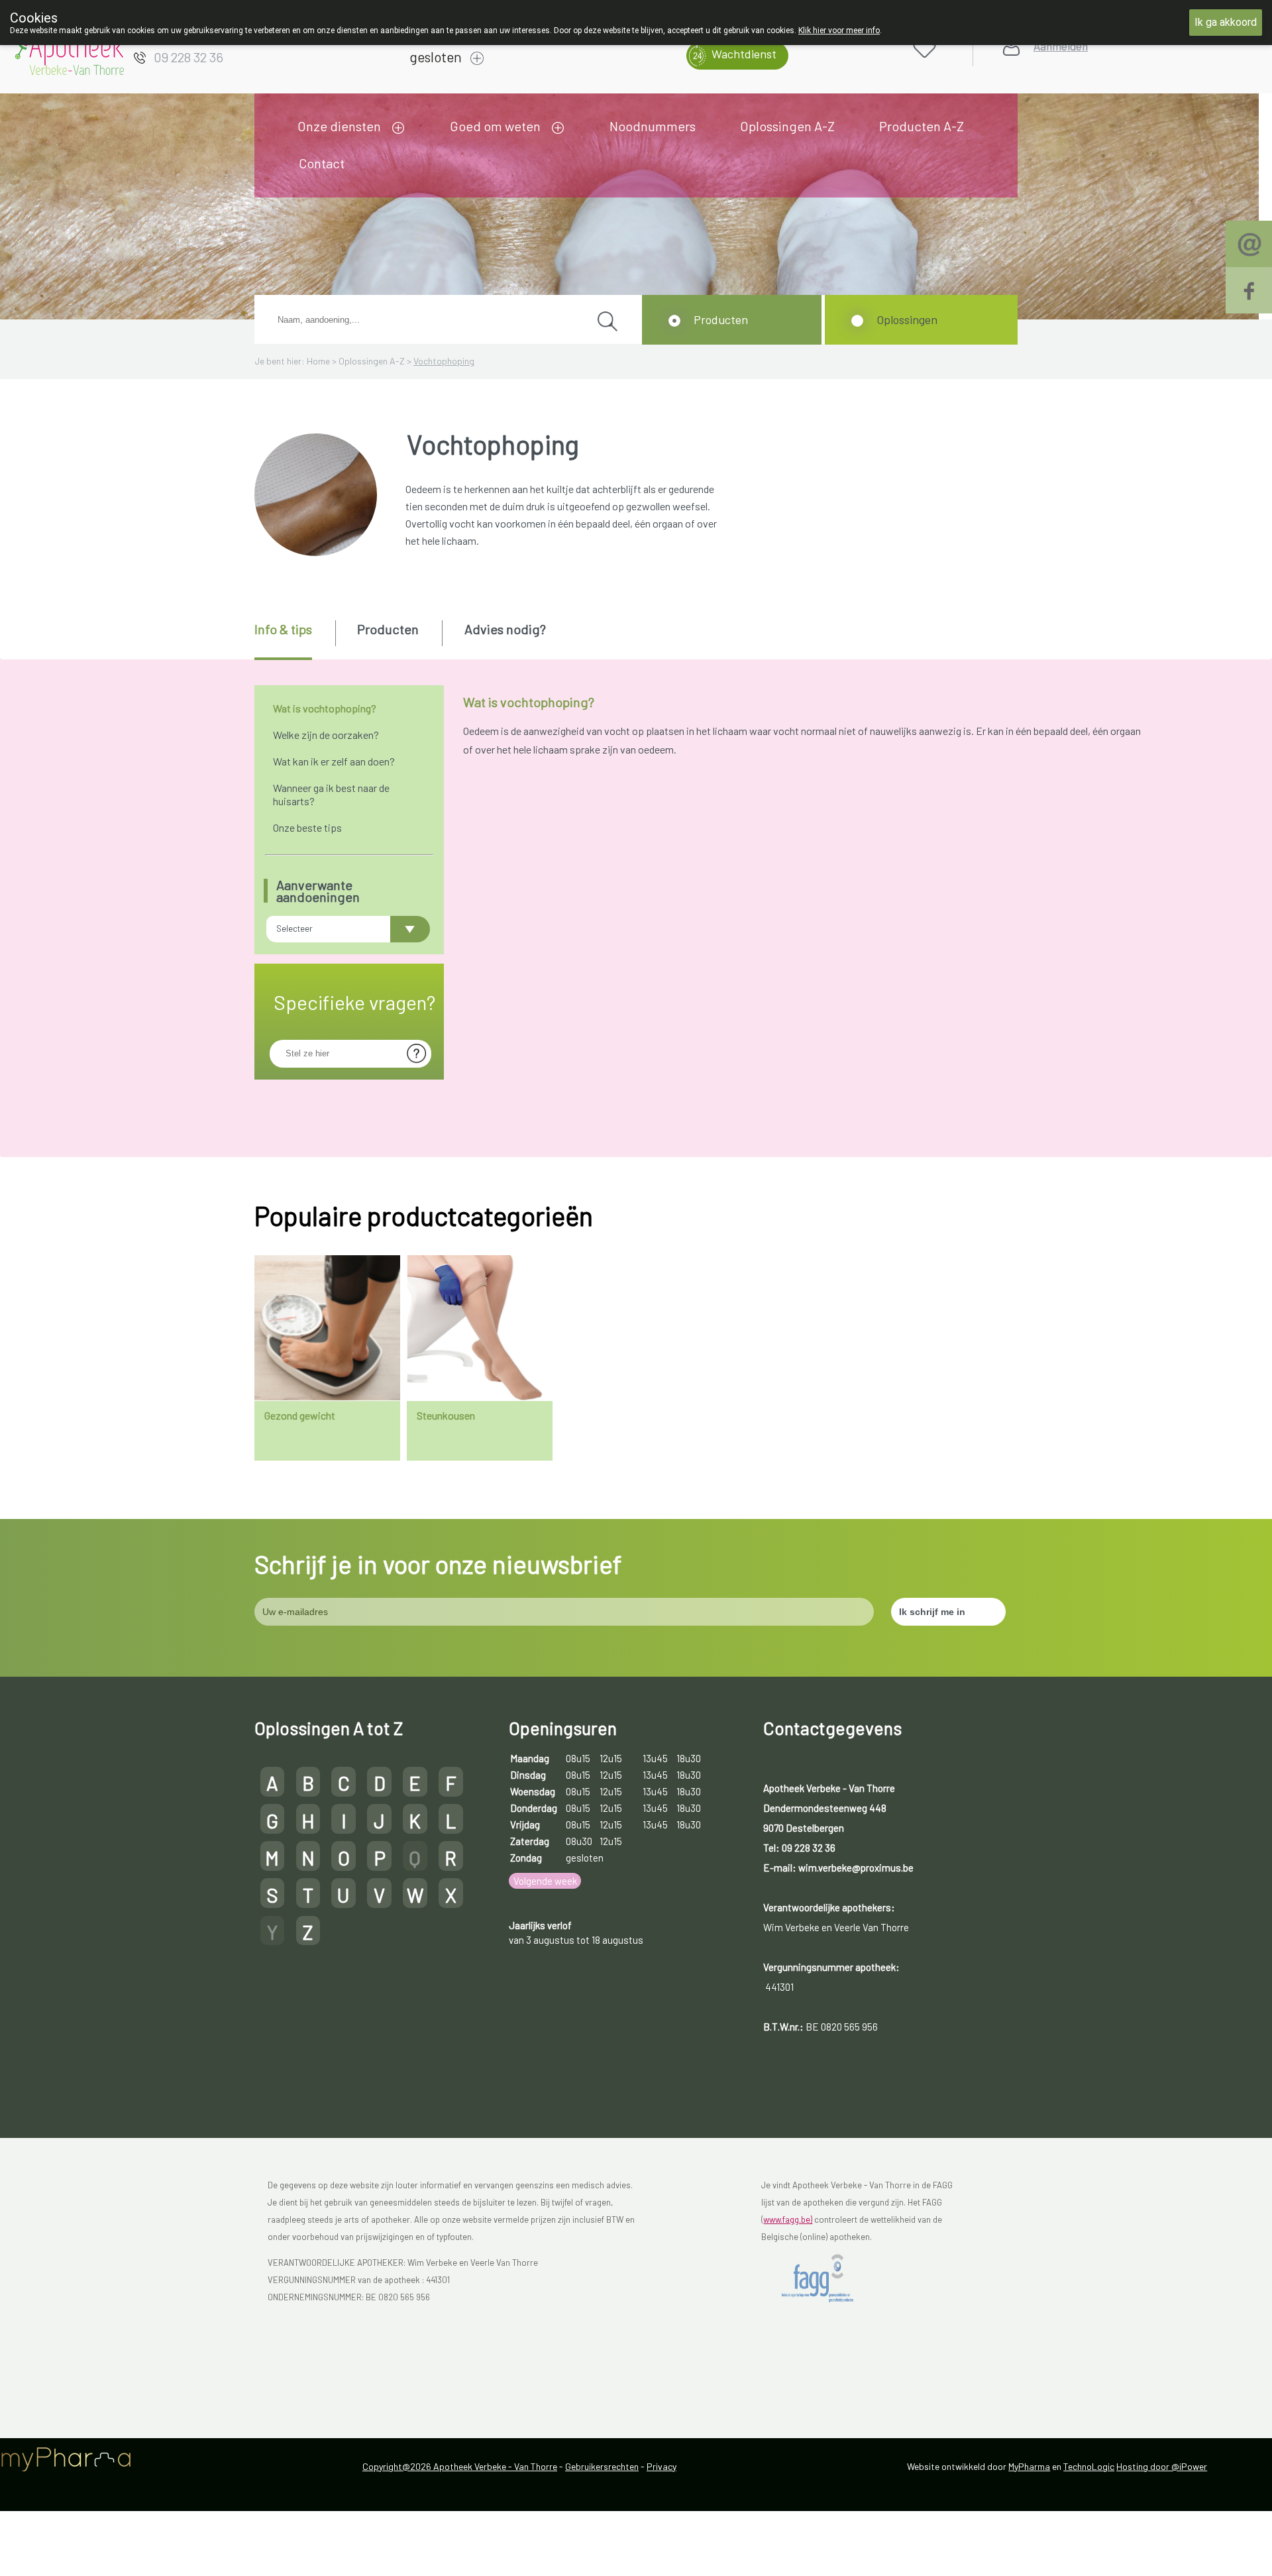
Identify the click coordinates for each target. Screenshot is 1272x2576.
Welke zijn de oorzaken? (326, 735)
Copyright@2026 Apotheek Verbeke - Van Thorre (460, 2466)
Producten (721, 319)
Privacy (662, 2466)
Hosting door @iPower (1162, 2466)
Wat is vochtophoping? (325, 708)
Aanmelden (1061, 46)
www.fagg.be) (788, 2219)
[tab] (294, 640)
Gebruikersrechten (602, 2466)
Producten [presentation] (388, 629)
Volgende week (545, 1881)
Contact (322, 163)
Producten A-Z (922, 126)
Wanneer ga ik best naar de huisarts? (331, 794)
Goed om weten (495, 126)
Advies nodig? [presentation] (505, 629)
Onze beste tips (307, 827)
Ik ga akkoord (1226, 22)
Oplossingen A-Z (787, 126)
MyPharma (1029, 2466)
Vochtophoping (444, 361)
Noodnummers (653, 126)
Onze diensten (339, 126)
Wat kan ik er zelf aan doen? (334, 761)
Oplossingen (907, 319)
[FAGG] (828, 2278)
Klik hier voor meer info (839, 30)
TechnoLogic (1089, 2466)
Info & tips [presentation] (283, 629)
